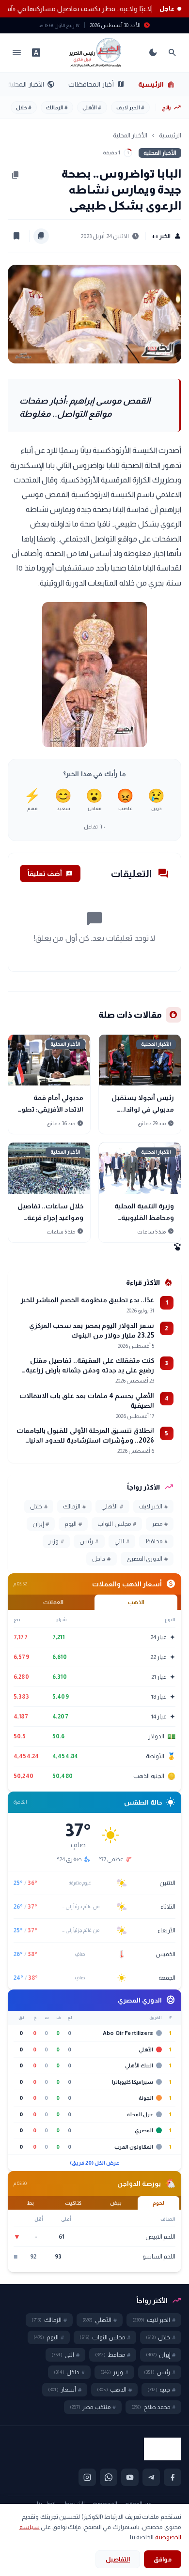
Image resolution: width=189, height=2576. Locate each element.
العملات (53, 1602)
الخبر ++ (166, 236)
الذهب (136, 1602)
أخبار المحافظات (96, 84)
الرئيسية (157, 84)
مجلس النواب (117, 1524)
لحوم (158, 2203)
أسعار (65, 2390)
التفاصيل (118, 2559)
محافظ (156, 1541)
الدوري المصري (147, 1559)
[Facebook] (173, 2477)
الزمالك (57, 107)
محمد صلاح (153, 2407)
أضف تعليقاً (50, 874)
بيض (116, 2203)
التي (122, 1541)
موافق (163, 2559)
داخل (101, 1559)
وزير (56, 1541)
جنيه (161, 2390)
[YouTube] (130, 2477)
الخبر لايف (130, 107)
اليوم (73, 1524)
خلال (24, 107)
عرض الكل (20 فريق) (95, 2163)
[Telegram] (151, 2477)
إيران (41, 1524)
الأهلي (92, 107)
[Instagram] (87, 2477)
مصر (160, 1524)
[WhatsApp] (109, 2477)
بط (31, 2203)
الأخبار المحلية (31, 84)
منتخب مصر (93, 2407)
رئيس (89, 1541)
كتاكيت (73, 2203)
